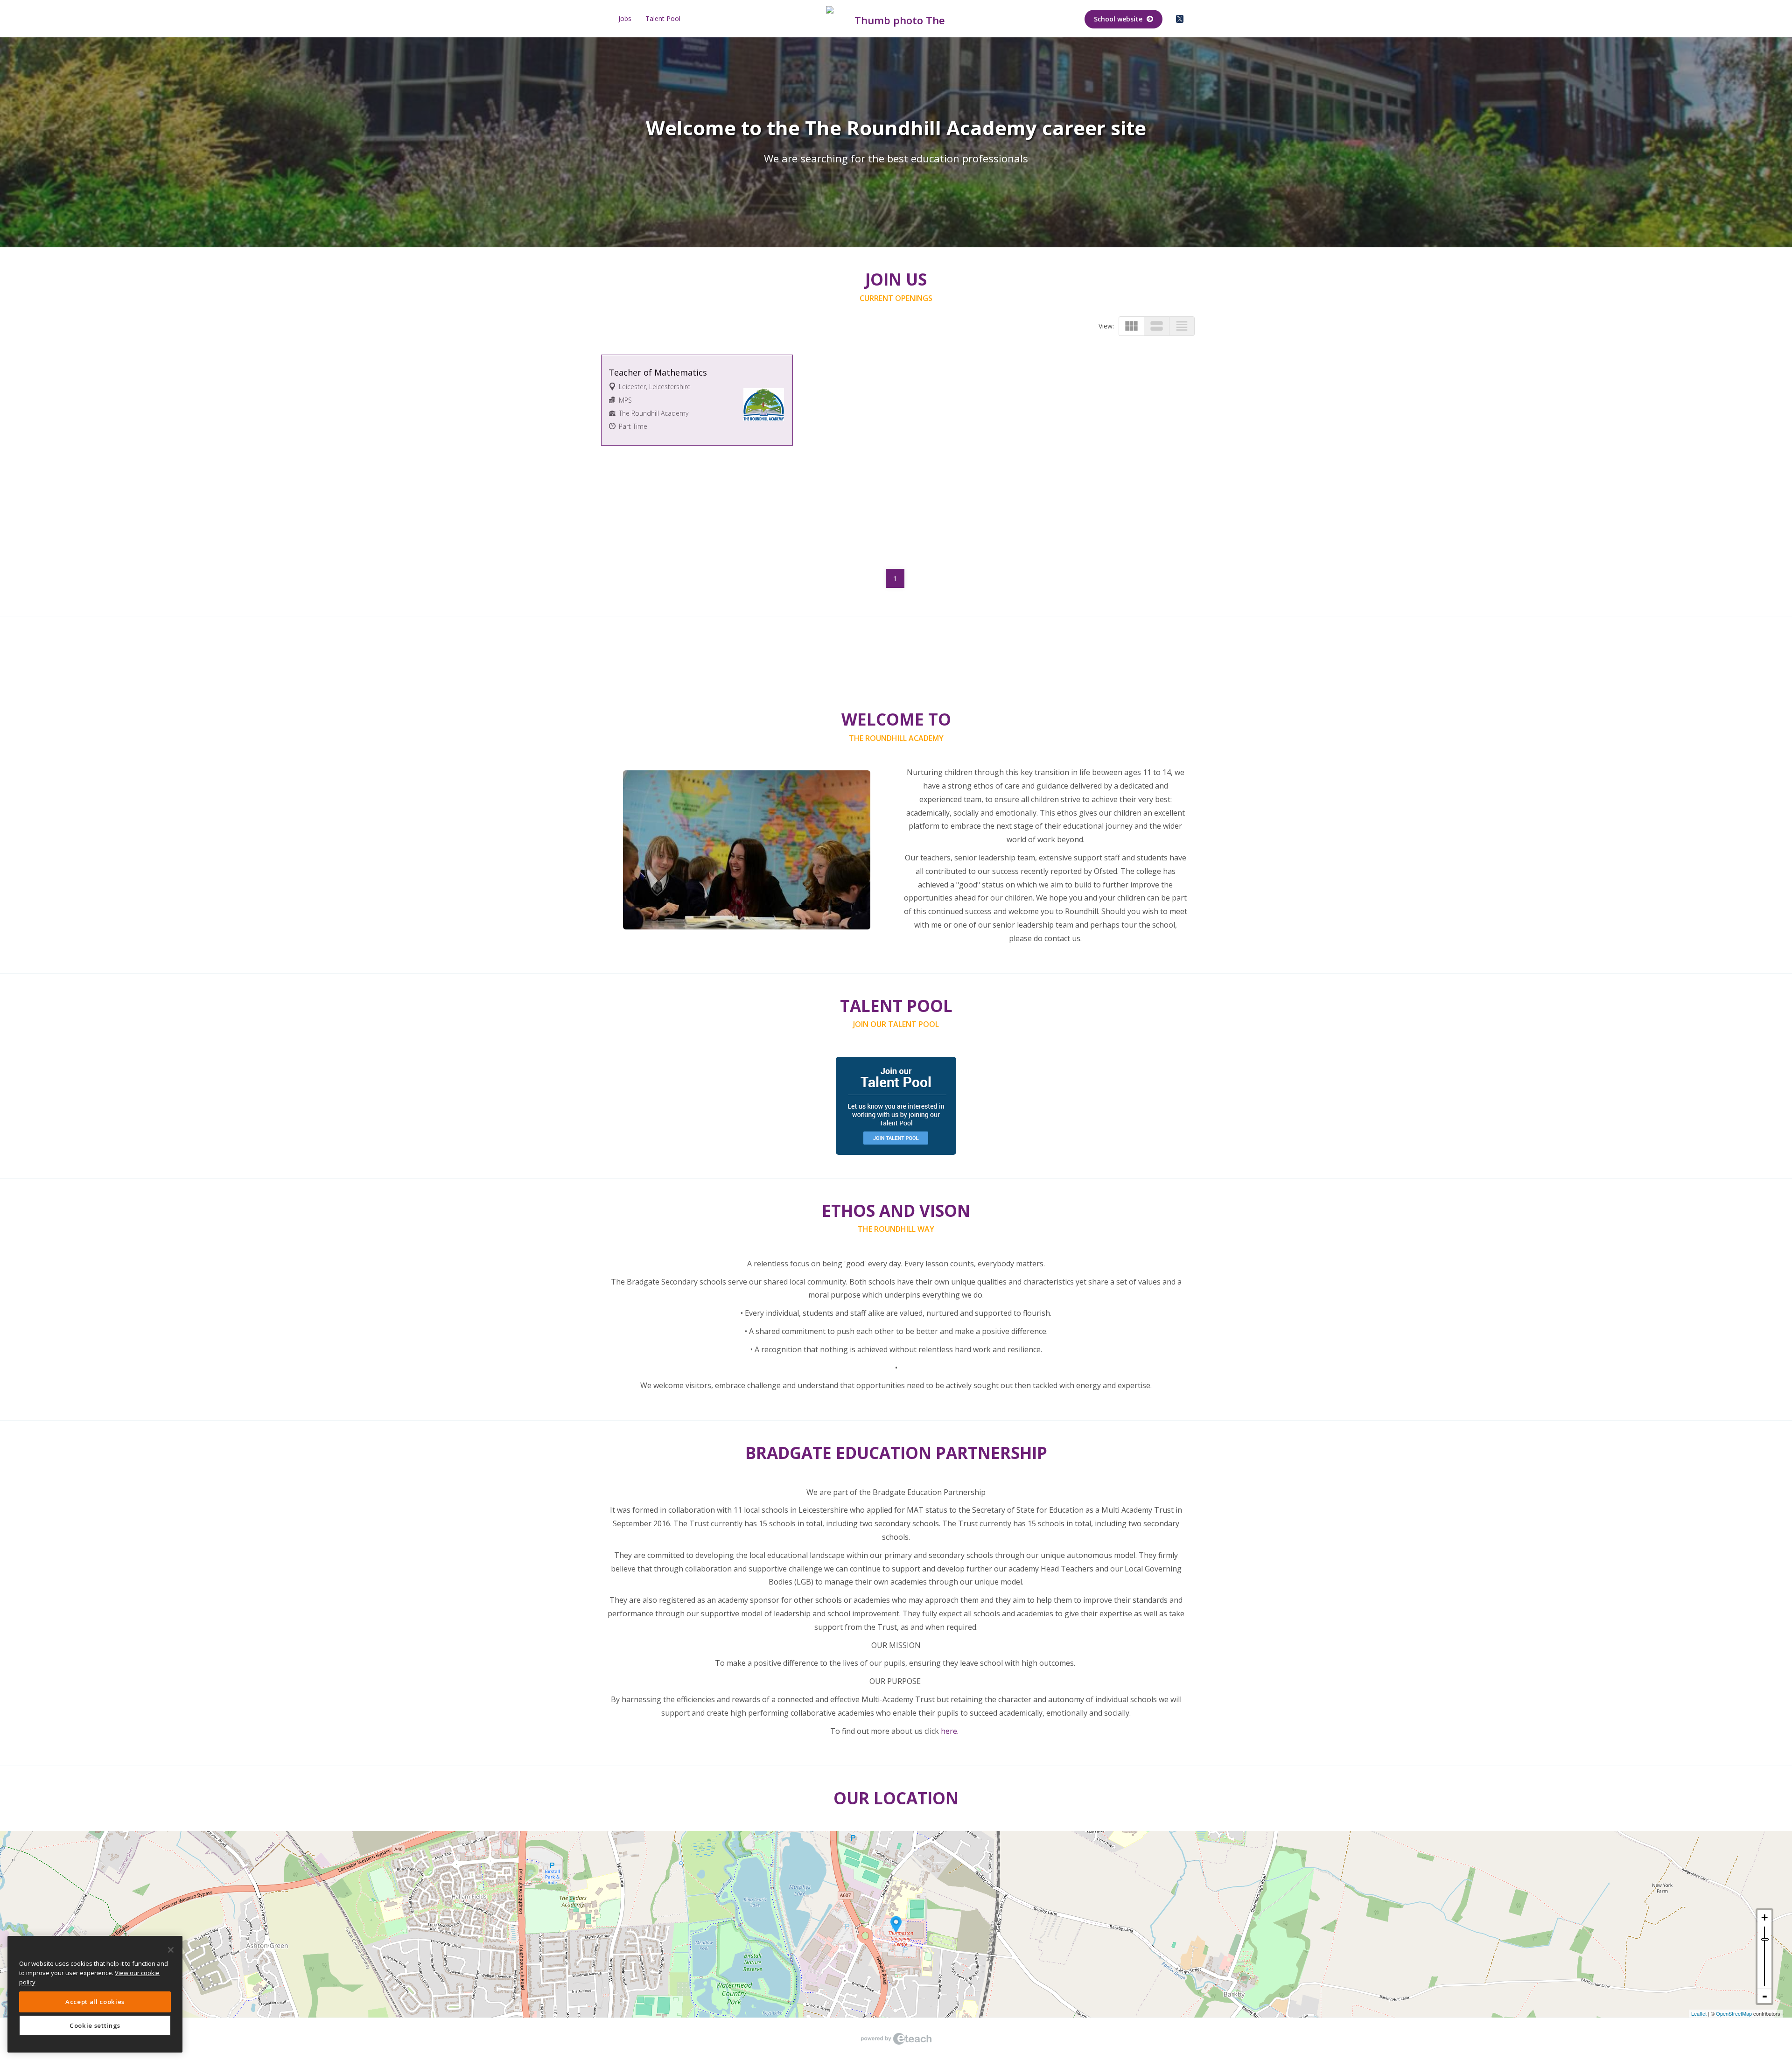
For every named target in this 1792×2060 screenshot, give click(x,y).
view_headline (1182, 326)
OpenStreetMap (1734, 2013)
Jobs (625, 18)
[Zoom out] (1764, 1996)
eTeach (896, 2039)
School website (1119, 19)
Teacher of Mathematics (658, 372)
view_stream (1157, 326)
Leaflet (1699, 2013)
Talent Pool (663, 18)
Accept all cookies (95, 2002)
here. (951, 1731)
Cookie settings (95, 2025)
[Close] (171, 1950)
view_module (1131, 326)
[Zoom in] (1764, 1917)
